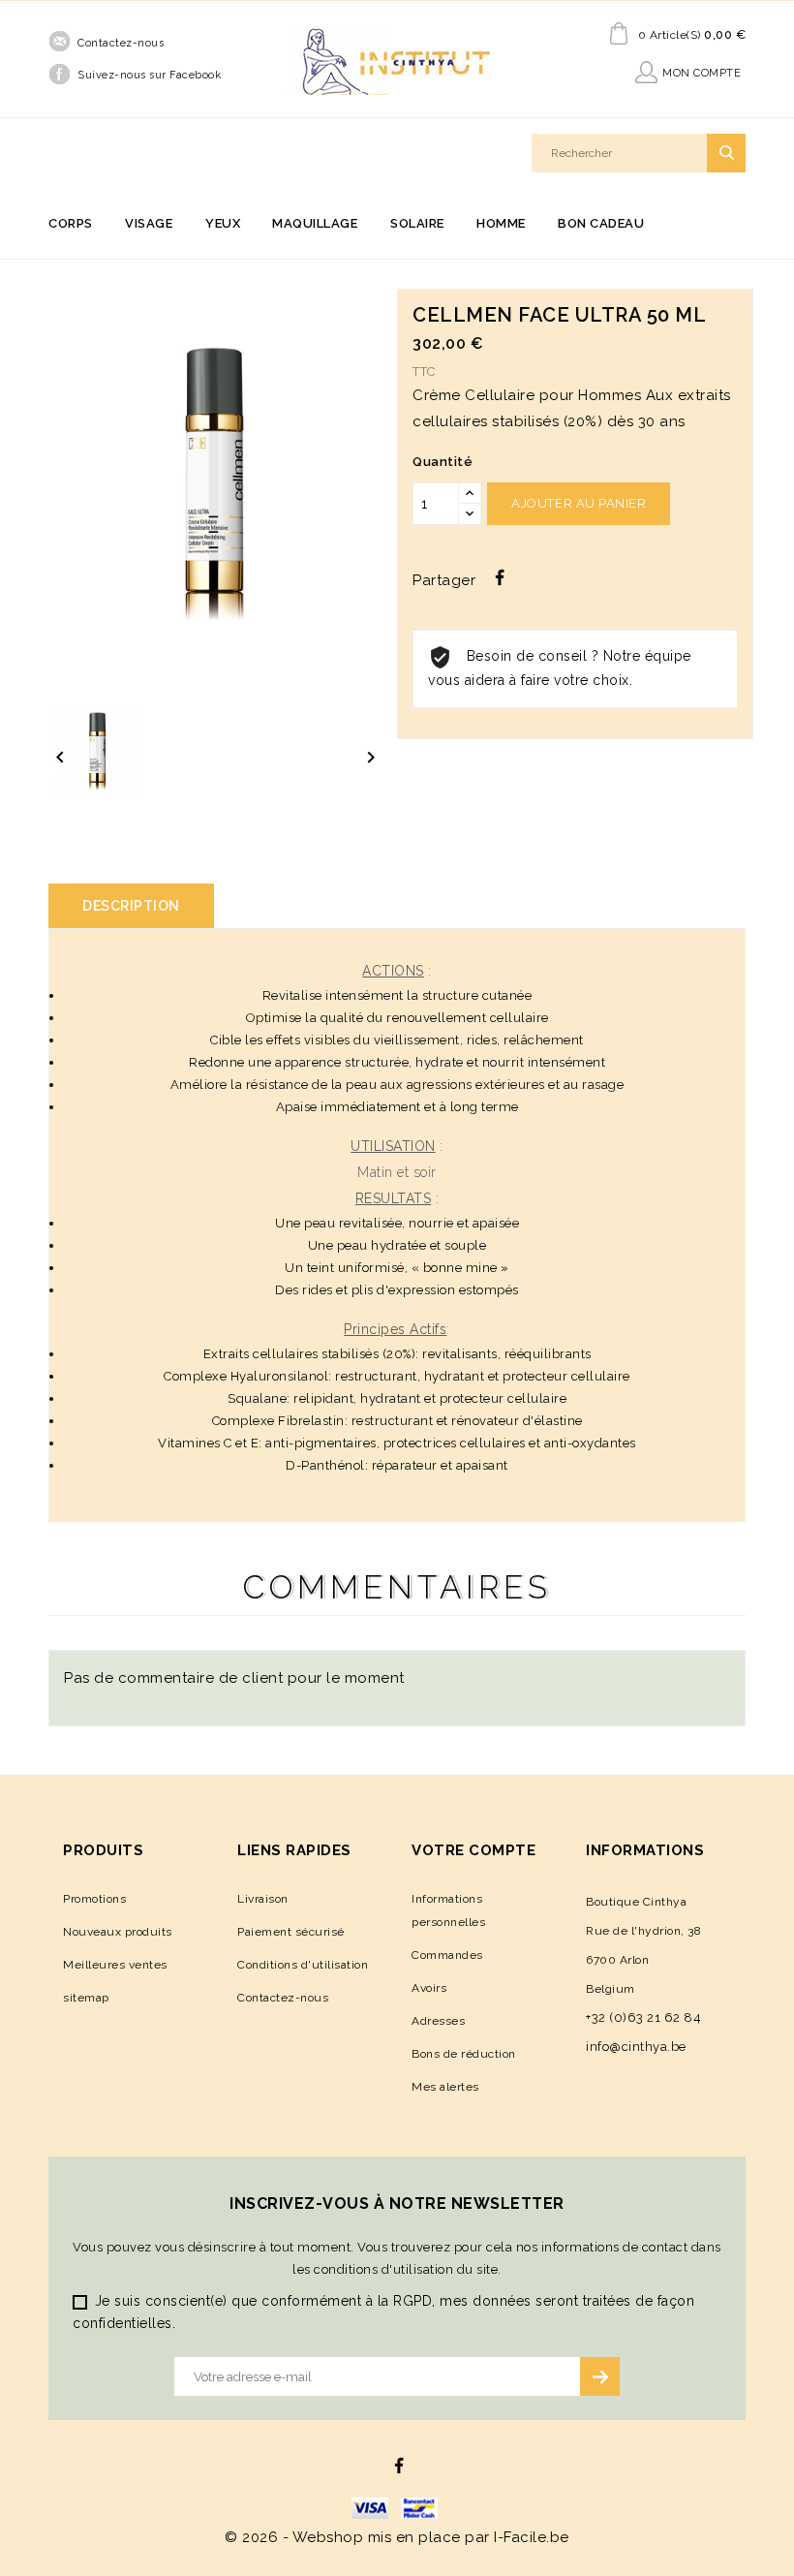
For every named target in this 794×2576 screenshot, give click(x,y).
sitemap (86, 1998)
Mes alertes (445, 2087)
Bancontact (419, 2508)
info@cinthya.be (636, 2047)
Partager (500, 577)
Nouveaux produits (118, 1932)
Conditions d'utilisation (303, 1965)
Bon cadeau (601, 223)
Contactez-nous (121, 43)
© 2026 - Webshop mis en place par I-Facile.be (397, 2537)
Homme (501, 223)
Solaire (417, 223)
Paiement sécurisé (291, 1932)
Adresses (438, 2021)
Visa (370, 2508)
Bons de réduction (464, 2054)
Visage (149, 223)
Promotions (94, 1899)
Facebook (399, 2466)
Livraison (263, 1899)
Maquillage (315, 223)
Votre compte (473, 1850)
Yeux (223, 223)
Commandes (447, 1955)
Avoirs (429, 1988)
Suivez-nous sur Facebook (149, 75)
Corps (71, 223)
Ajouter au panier (579, 503)
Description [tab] (131, 906)
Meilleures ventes (115, 1965)
